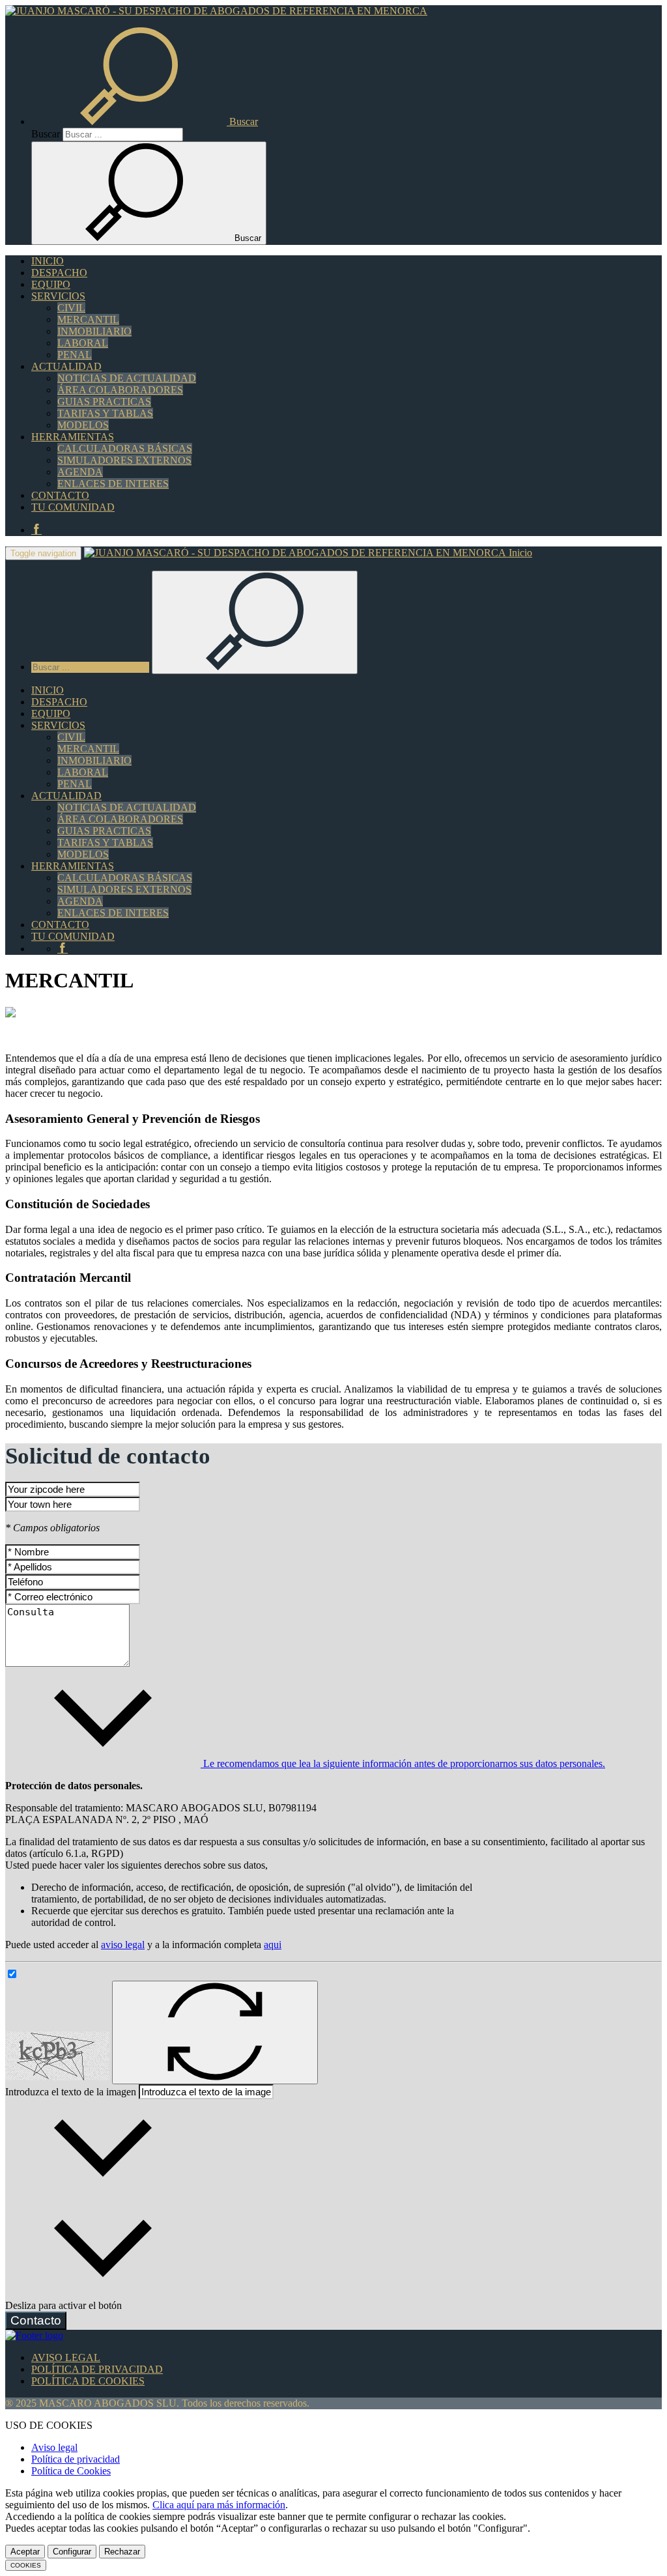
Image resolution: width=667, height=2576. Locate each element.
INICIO (48, 261)
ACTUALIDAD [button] (66, 366)
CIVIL (71, 308)
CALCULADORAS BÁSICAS (125, 448)
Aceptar (25, 2552)
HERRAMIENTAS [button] (73, 437)
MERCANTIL (88, 319)
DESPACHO (59, 273)
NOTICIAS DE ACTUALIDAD (127, 378)
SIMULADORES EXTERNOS (124, 460)
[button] (145, 121)
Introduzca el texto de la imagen (71, 2092)
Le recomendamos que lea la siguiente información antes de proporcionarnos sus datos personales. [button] (403, 1763)
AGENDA (80, 472)
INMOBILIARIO (94, 331)
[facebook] (36, 530)
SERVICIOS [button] (58, 296)
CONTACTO (60, 495)
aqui (273, 1945)
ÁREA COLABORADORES (120, 390)
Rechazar (122, 2552)
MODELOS (83, 425)
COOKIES (26, 2565)
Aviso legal (54, 2447)
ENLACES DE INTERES (113, 484)
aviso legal (123, 1945)
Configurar (72, 2552)
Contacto (36, 2320)
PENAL (75, 355)
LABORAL (83, 343)
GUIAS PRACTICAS (104, 402)
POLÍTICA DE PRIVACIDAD (97, 2369)
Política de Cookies (71, 2471)
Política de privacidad (76, 2459)
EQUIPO (51, 284)
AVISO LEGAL (66, 2357)
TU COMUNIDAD (73, 507)
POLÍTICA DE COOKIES (88, 2381)
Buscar (46, 134)
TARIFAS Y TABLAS (105, 413)
